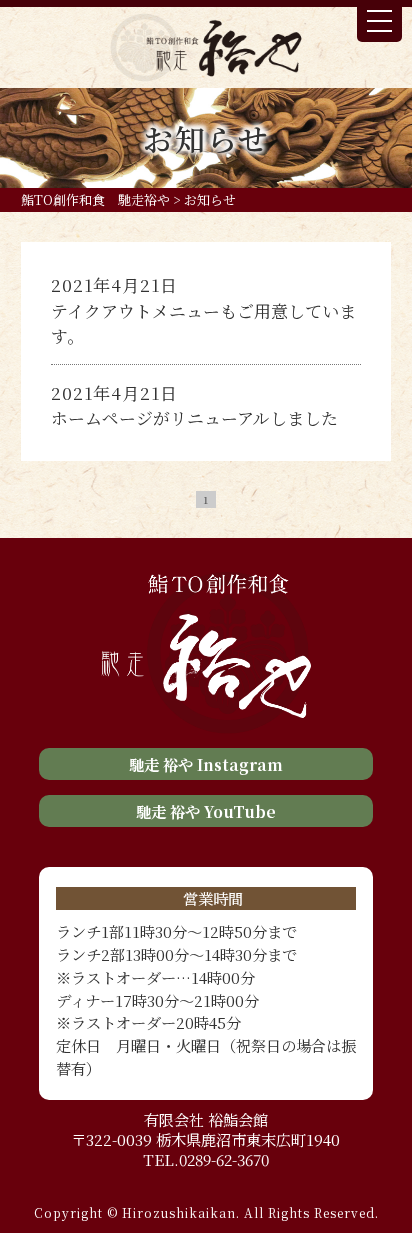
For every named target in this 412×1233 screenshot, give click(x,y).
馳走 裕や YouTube (206, 811)
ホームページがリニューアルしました (194, 417)
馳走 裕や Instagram (206, 764)
